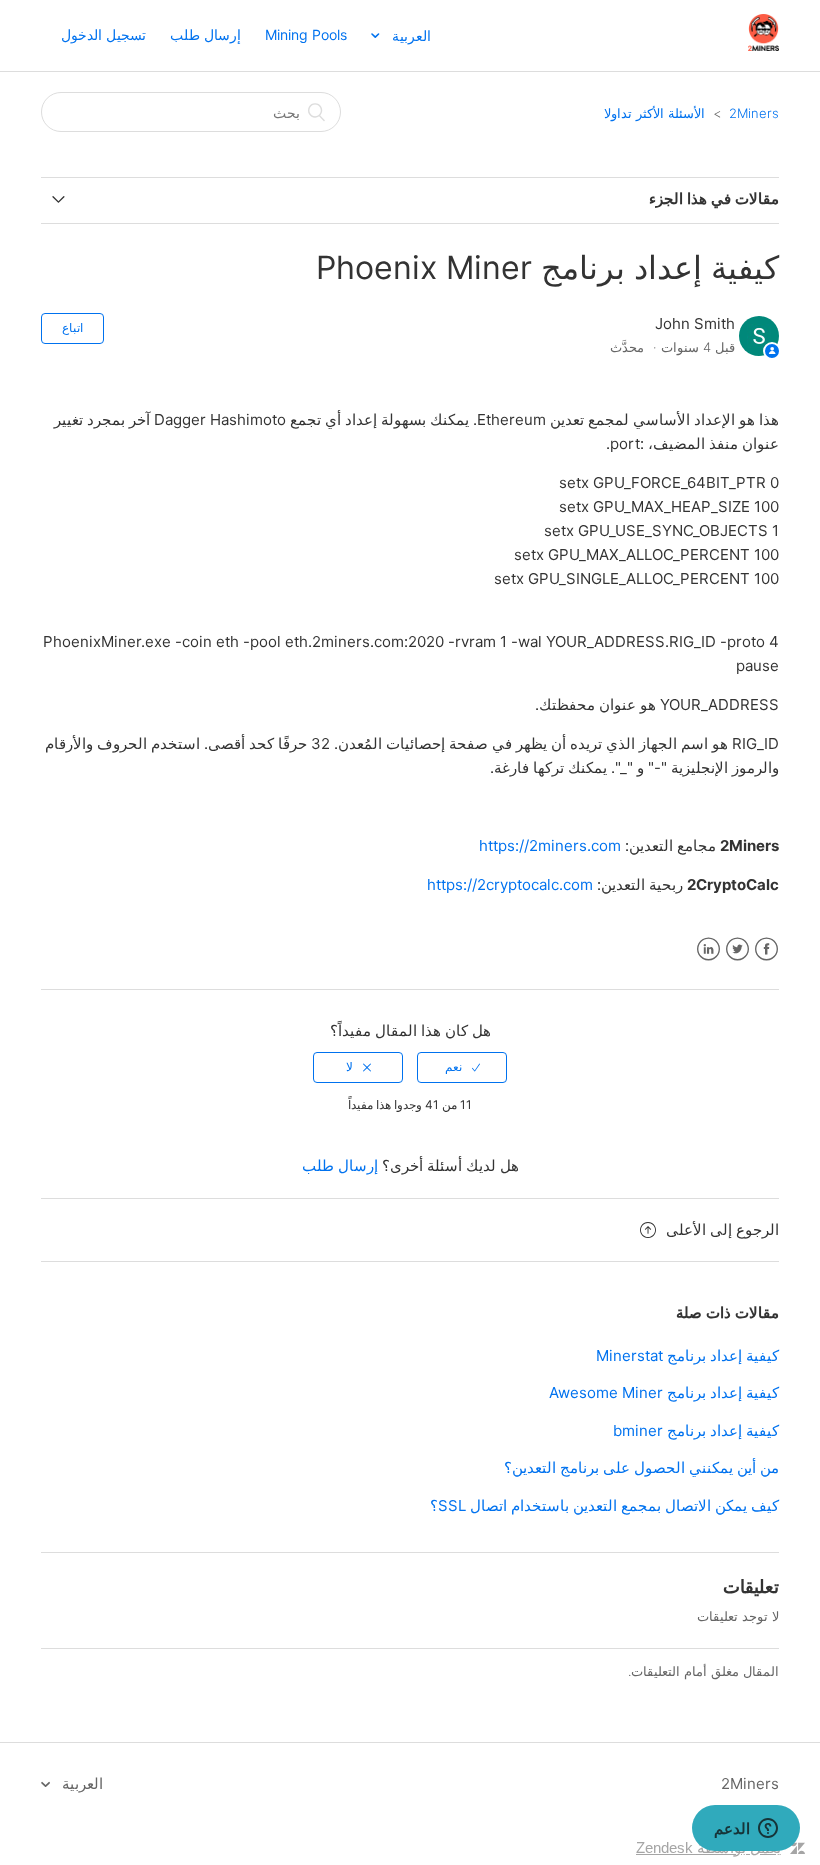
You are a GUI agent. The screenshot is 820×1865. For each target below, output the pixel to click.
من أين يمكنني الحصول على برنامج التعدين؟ (641, 1467)
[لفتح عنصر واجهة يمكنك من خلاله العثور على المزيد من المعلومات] (746, 1830)
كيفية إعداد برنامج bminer (696, 1430)
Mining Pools (306, 34)
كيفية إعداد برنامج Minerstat (687, 1355)
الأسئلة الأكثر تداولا (654, 113)
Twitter (737, 949)
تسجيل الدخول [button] (103, 34)
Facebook (766, 949)
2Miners (754, 113)
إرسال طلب (205, 34)
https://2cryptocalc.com (510, 884)
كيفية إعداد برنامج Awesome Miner (664, 1392)
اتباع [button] (72, 327)
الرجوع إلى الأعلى (722, 1229)
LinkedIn (708, 949)
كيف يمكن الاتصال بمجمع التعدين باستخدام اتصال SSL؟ (604, 1505)
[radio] (462, 1067)
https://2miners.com (550, 845)
